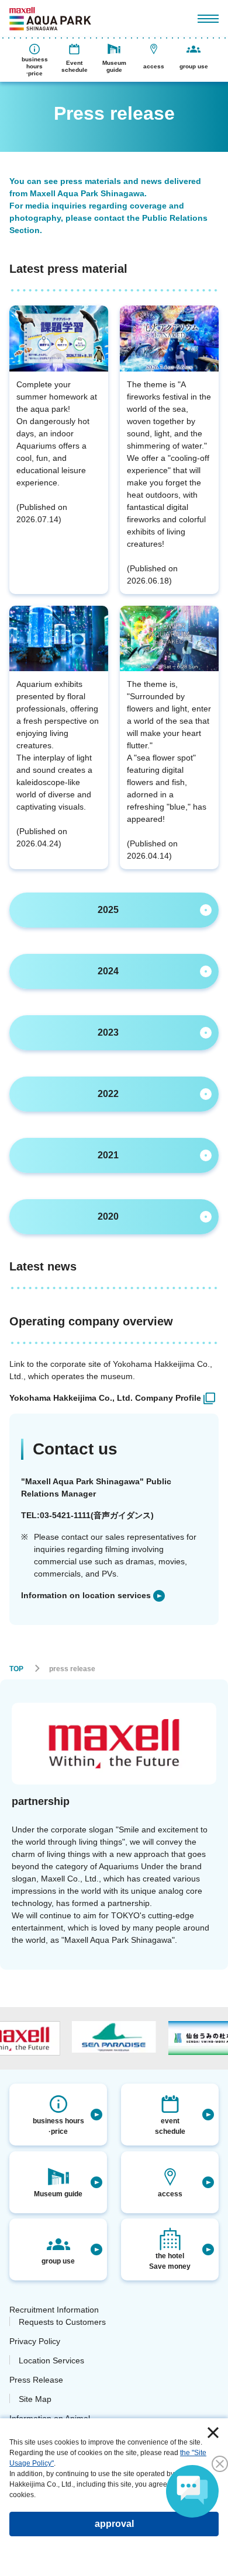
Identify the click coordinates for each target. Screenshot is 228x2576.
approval (114, 2524)
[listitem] (112, 1398)
